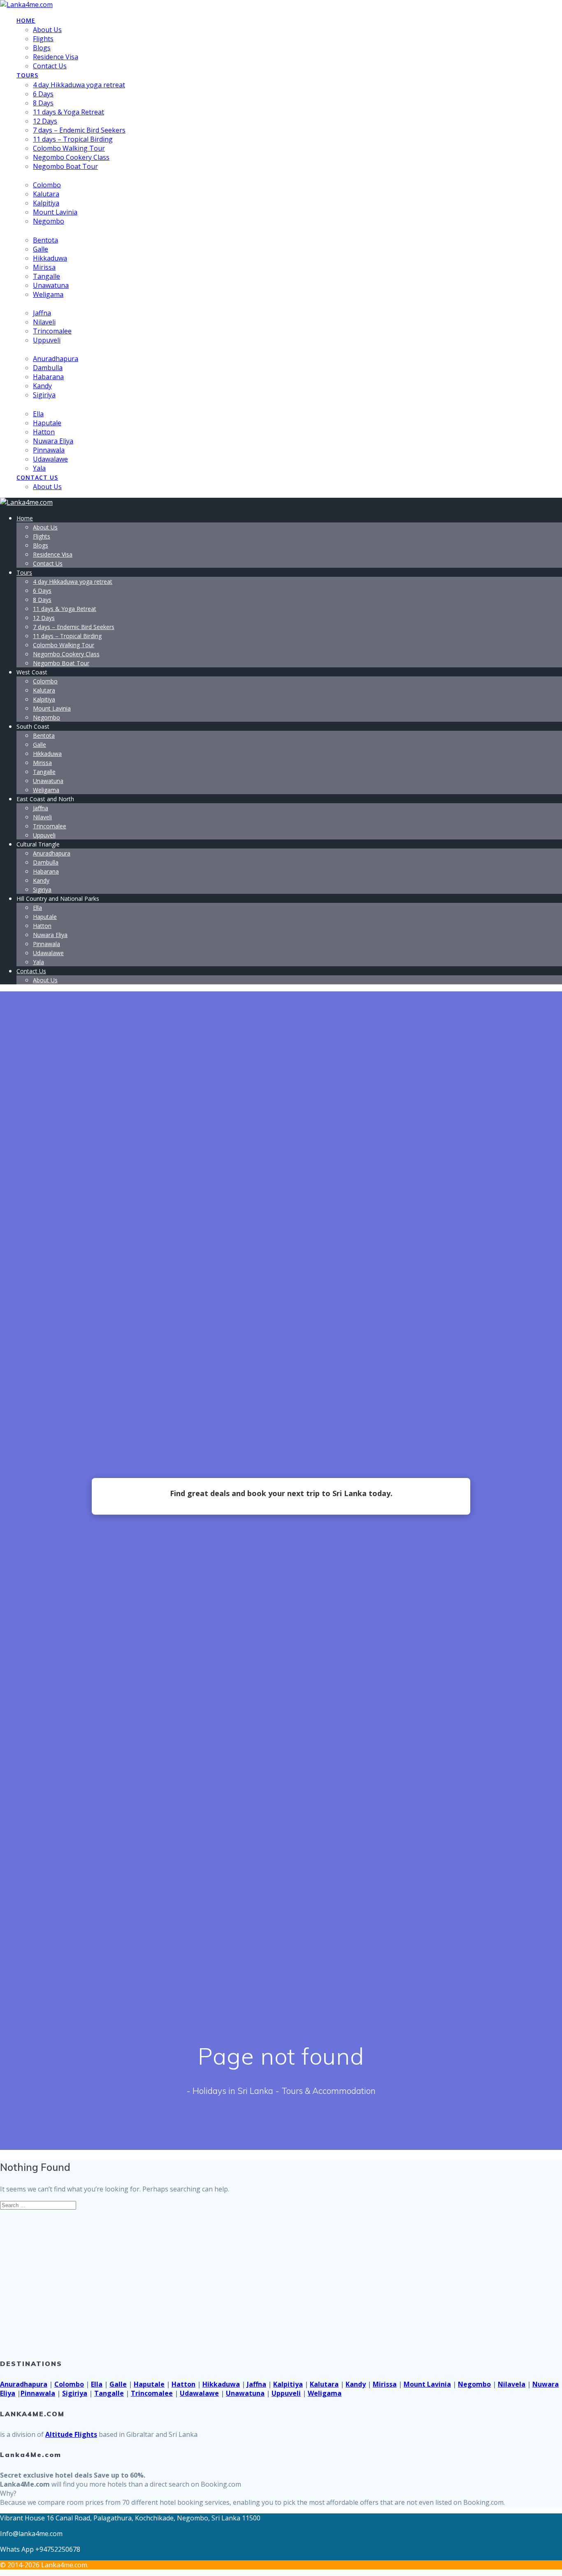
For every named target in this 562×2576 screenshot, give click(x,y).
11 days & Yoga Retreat (69, 112)
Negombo (49, 221)
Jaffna (42, 313)
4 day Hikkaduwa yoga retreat (79, 85)
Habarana (48, 377)
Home (26, 20)
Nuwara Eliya (53, 441)
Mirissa (44, 267)
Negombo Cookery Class (71, 157)
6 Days (43, 94)
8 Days (43, 103)
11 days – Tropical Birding (73, 139)
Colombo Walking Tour (69, 148)
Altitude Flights (71, 2434)
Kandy (42, 386)
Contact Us (50, 66)
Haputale (47, 423)
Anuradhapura (56, 359)
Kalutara (46, 194)
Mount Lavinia (55, 212)
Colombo (47, 185)
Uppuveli (47, 340)
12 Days (45, 121)
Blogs (42, 48)
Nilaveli (44, 322)
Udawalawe (50, 459)
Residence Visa (56, 57)
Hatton (44, 432)
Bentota (45, 240)
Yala (39, 468)
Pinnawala (49, 450)
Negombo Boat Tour (65, 166)
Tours (27, 75)
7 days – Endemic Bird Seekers (79, 130)
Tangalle (46, 276)
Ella (38, 414)
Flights (43, 39)
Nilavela (512, 2384)
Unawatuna (51, 285)
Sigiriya (44, 395)
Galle (41, 249)
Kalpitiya (46, 203)
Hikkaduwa (50, 258)
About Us (47, 30)
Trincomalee (52, 331)
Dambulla (48, 368)
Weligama (48, 294)
